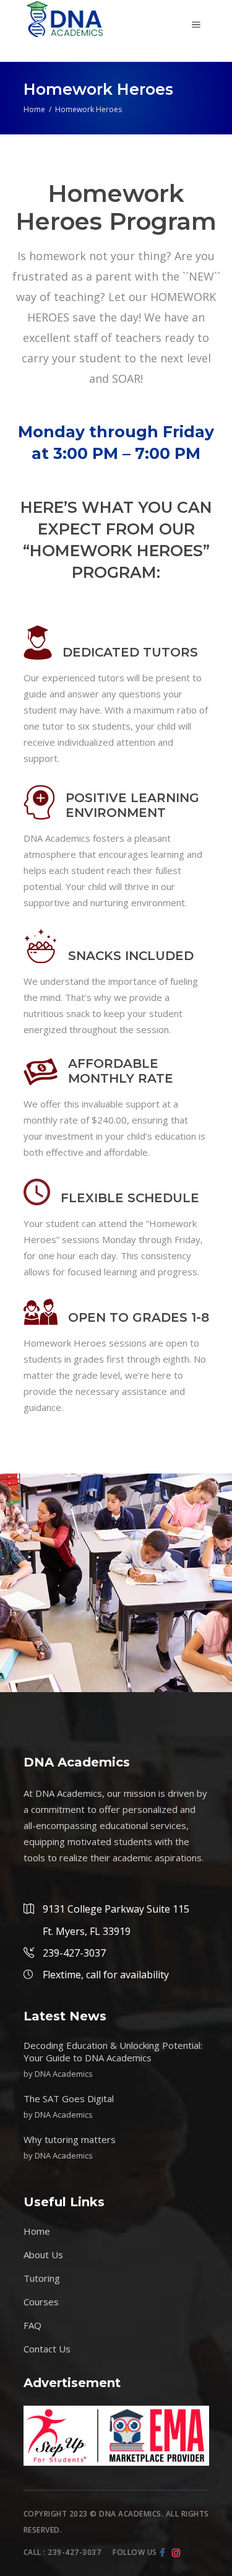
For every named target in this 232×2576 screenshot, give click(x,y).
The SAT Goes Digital (69, 2098)
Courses (41, 2302)
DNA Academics (64, 2074)
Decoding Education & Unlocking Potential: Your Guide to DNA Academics (113, 2051)
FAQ (32, 2325)
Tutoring (42, 2278)
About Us (43, 2255)
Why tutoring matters (70, 2139)
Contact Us (47, 2349)
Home (34, 109)
